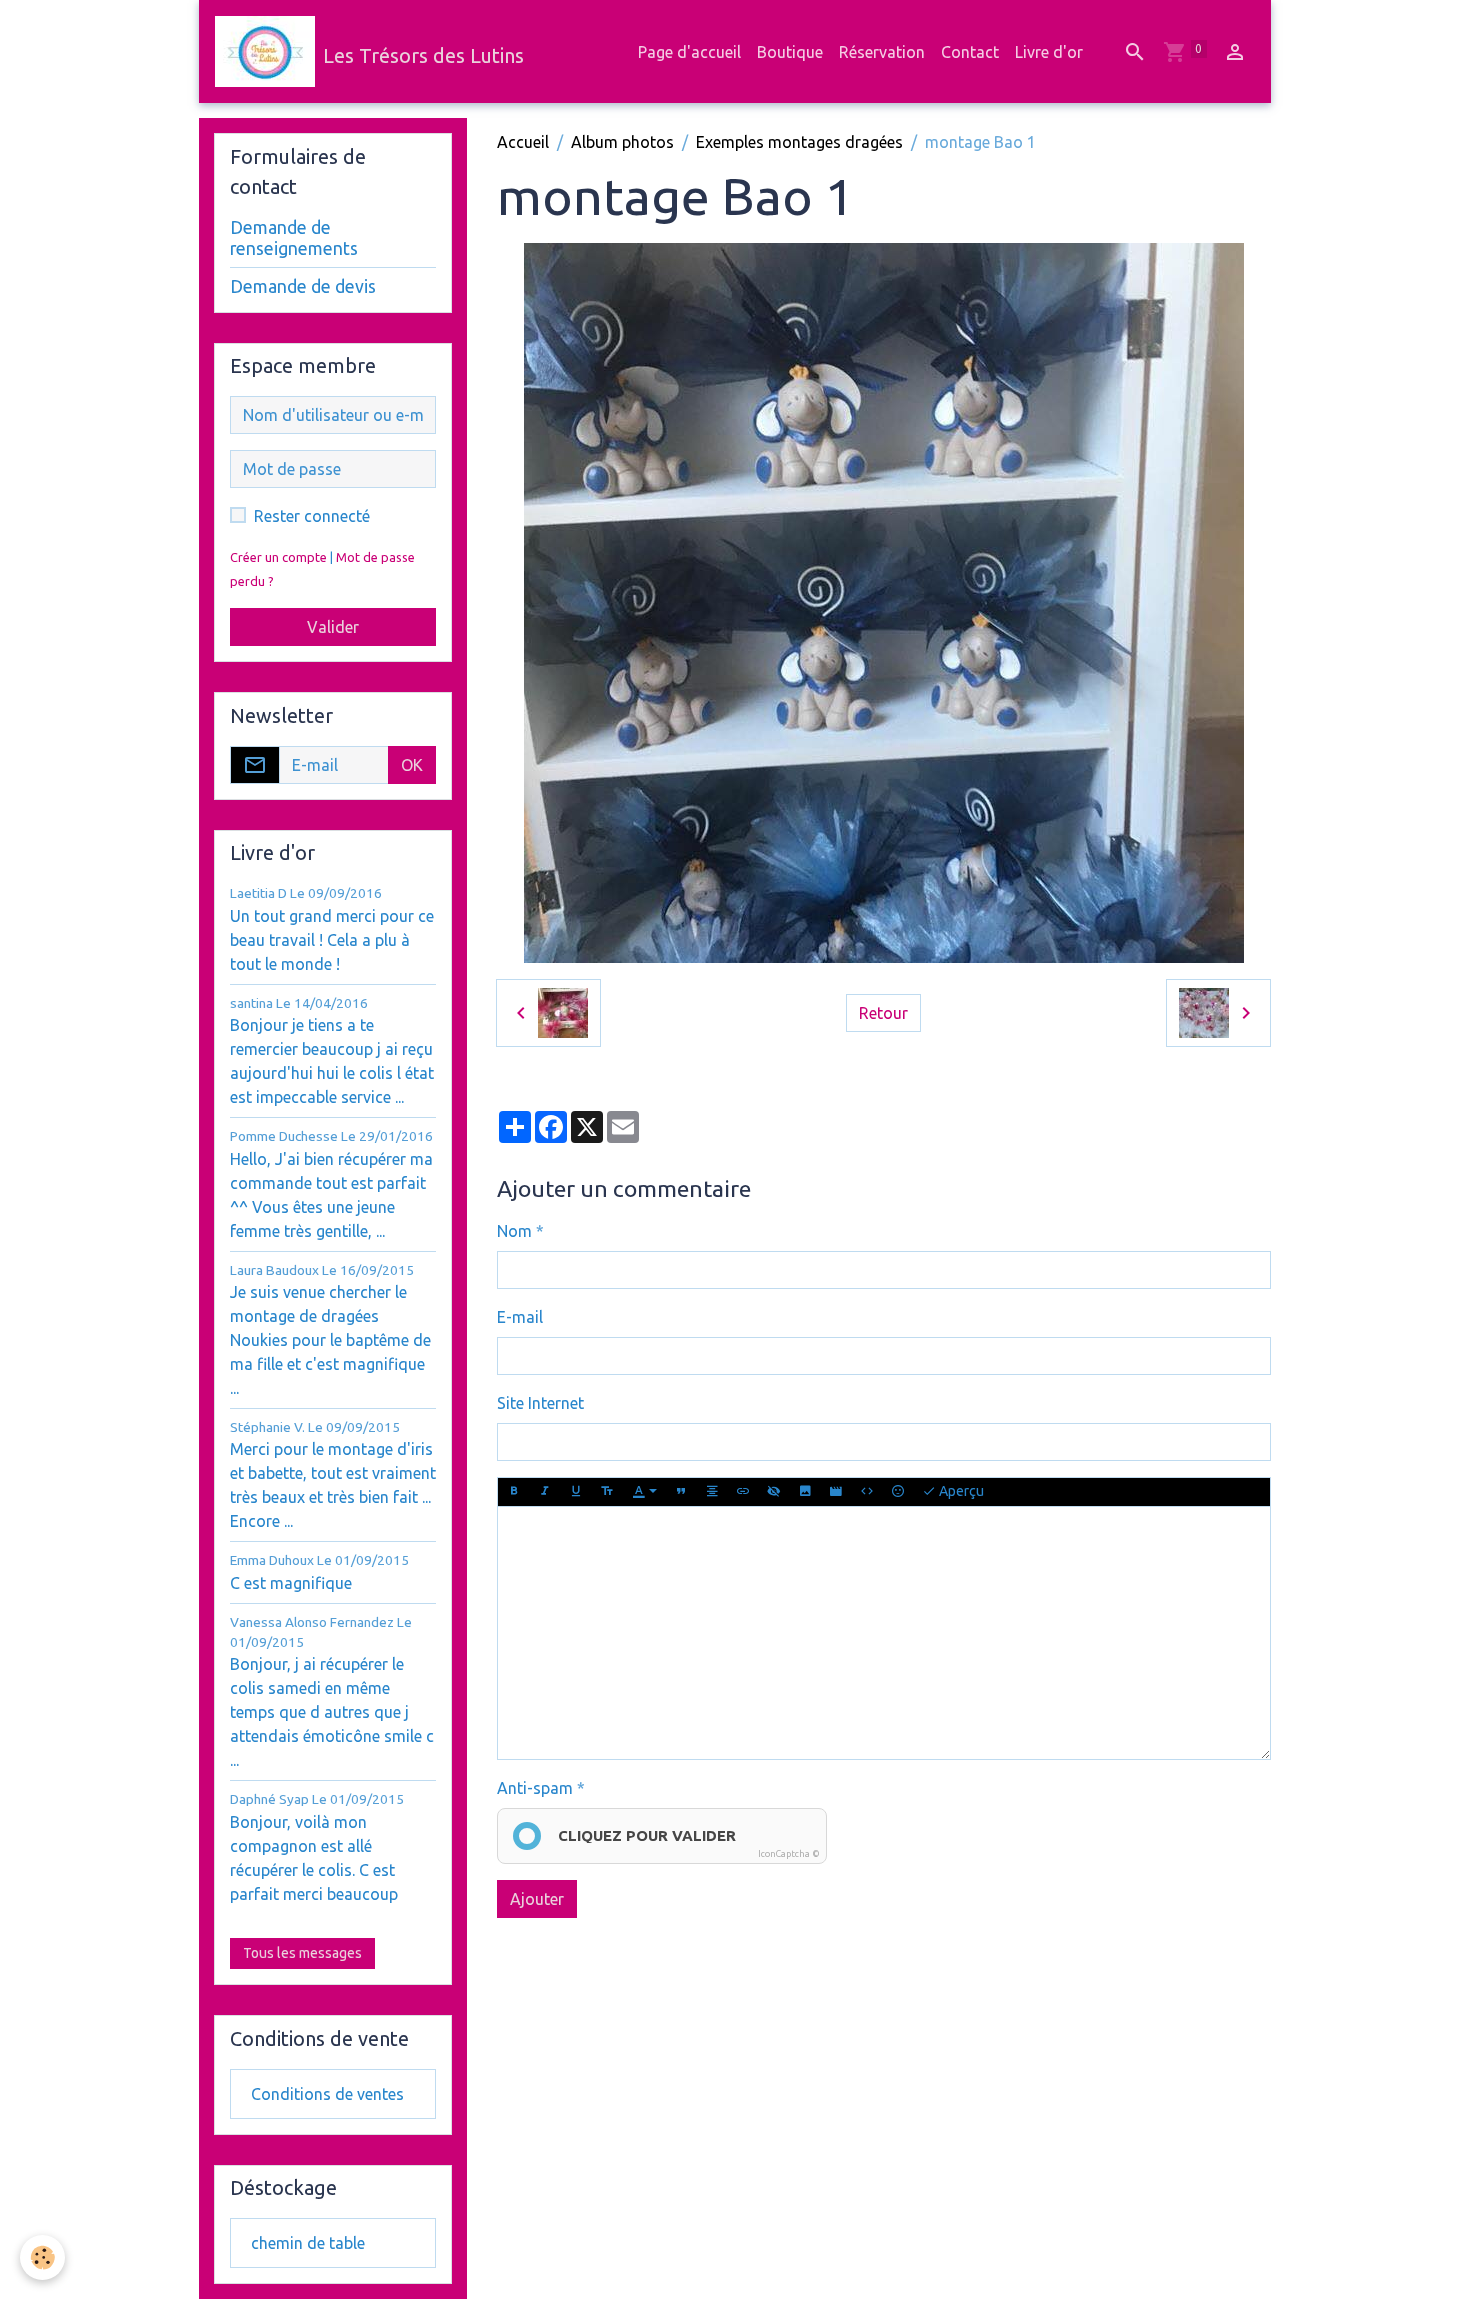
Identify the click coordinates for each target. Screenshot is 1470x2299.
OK (412, 765)
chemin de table (308, 2243)
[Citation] (681, 1492)
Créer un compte (278, 557)
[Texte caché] (774, 1492)
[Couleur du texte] (645, 1492)
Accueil (523, 142)
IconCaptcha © (789, 1854)
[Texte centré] (712, 1492)
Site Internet (540, 1403)
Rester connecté (312, 516)
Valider (333, 627)
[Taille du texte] (607, 1492)
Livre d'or (1049, 52)
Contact (970, 52)
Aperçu (960, 1491)
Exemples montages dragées (799, 142)
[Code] (867, 1492)
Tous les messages (302, 1953)
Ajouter (537, 1899)
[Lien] (743, 1492)
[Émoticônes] (898, 1492)
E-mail (520, 1317)
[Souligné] (576, 1492)
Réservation (882, 52)
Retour (883, 1013)
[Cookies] (42, 2257)
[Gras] (514, 1492)
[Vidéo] (836, 1492)
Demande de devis (303, 286)
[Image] (805, 1492)
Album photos (622, 142)
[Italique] (545, 1492)
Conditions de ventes (327, 2094)
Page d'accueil (689, 52)
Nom (514, 1231)
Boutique (790, 52)
